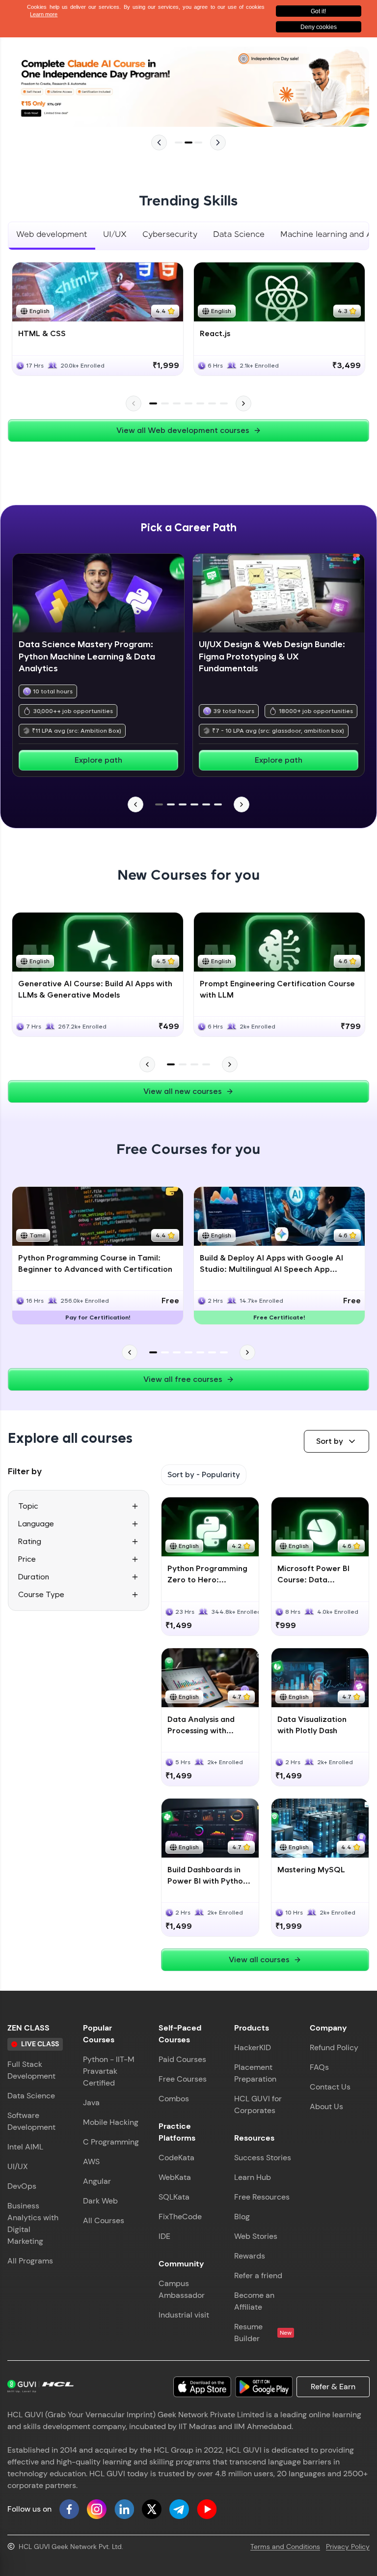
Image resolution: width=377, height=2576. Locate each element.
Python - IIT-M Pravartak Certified (109, 2071)
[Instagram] (97, 2509)
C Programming (111, 2142)
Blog (242, 2217)
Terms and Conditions (285, 2547)
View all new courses (183, 1091)
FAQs (319, 2067)
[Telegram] (179, 2509)
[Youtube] (207, 2509)
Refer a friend (258, 2275)
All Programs (30, 2261)
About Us (326, 2106)
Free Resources (262, 2197)
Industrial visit (184, 2315)
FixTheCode (180, 2217)
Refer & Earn (333, 2387)
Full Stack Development (31, 2070)
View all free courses (183, 1379)
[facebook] (69, 2509)
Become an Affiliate (254, 2301)
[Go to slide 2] (188, 143)
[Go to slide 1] (179, 143)
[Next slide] (218, 143)
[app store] (202, 2387)
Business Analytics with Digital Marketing (33, 2223)
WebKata (175, 2177)
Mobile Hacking (111, 2122)
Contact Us (330, 2087)
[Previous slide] (159, 143)
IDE (164, 2236)
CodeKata (176, 2158)
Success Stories (263, 2158)
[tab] (52, 236)
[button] (337, 1441)
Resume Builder (263, 2333)
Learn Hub (253, 2177)
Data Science (31, 2096)
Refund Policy (334, 2047)
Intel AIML (25, 2147)
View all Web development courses (183, 430)
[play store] (264, 2387)
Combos (174, 2099)
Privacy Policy (348, 2547)
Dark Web (100, 2201)
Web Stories (256, 2236)
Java (91, 2103)
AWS (91, 2161)
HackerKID (253, 2047)
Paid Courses (182, 2059)
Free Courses (183, 2079)
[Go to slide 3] (198, 143)
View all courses (259, 1960)
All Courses (104, 2220)
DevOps (22, 2186)
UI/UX (18, 2166)
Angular (97, 2181)
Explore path (98, 760)
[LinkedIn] (124, 2509)
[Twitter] (152, 2509)
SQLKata (174, 2197)
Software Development (31, 2121)
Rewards (250, 2256)
